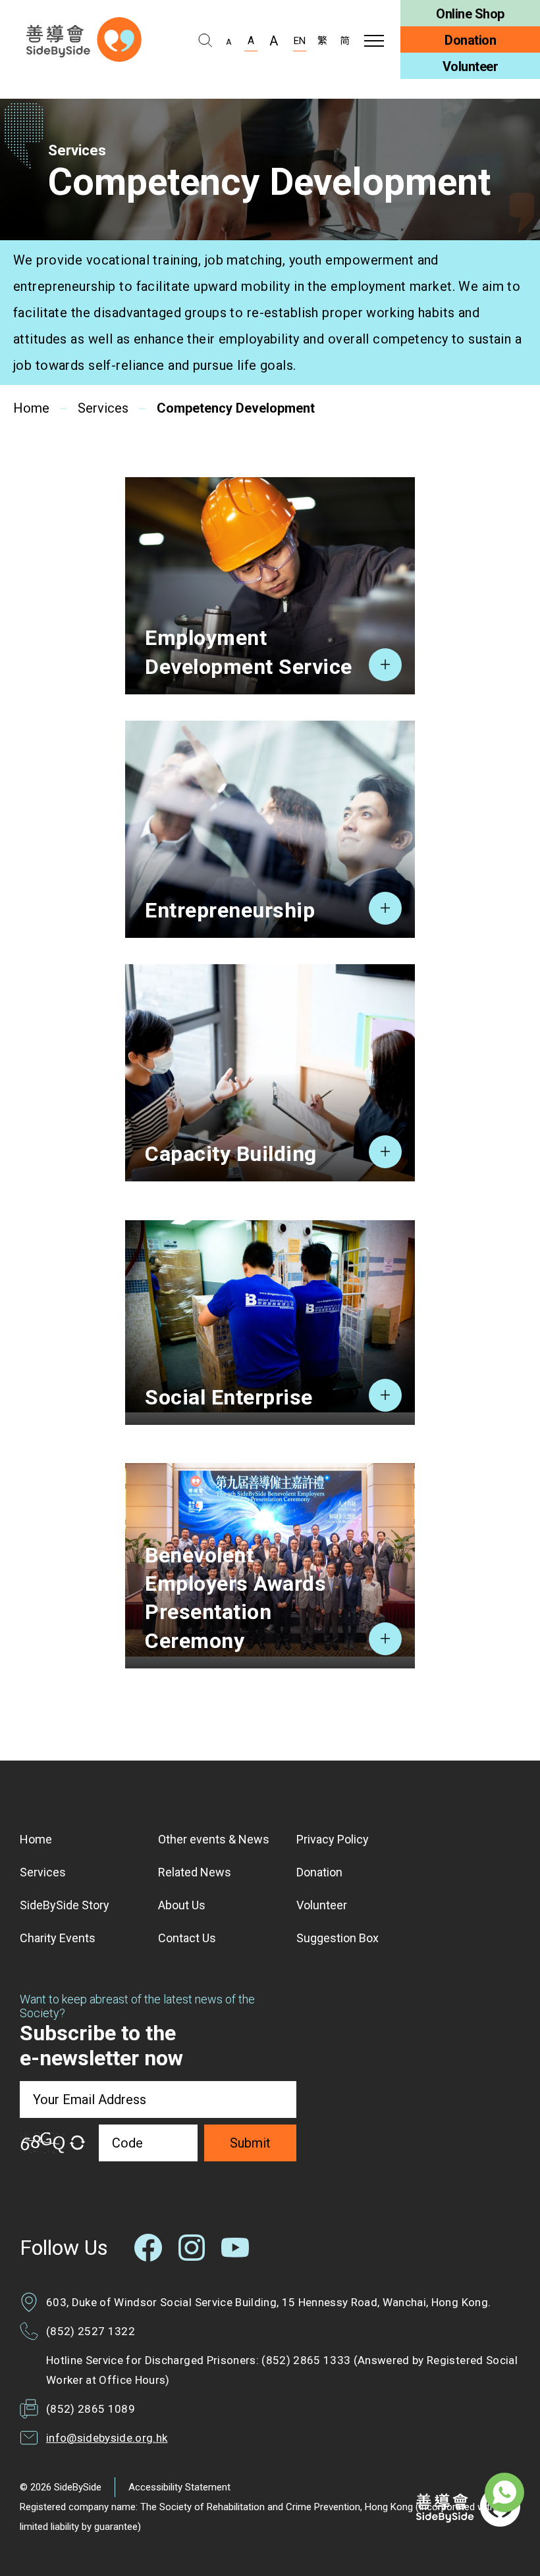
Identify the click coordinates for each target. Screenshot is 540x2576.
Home (31, 409)
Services (103, 409)
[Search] (205, 41)
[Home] (84, 39)
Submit (250, 2143)
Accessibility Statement (179, 2487)
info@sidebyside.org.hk (107, 2438)
